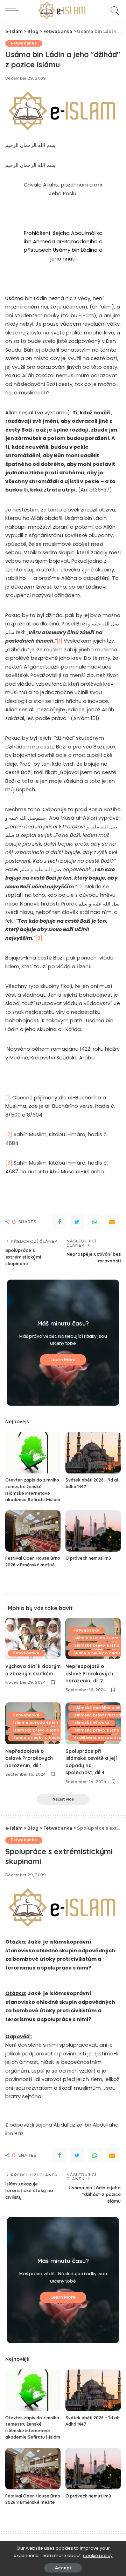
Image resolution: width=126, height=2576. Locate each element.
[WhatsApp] (94, 1222)
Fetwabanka (24, 43)
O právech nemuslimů (88, 1558)
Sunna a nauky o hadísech (40, 1738)
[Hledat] (114, 11)
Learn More (63, 1360)
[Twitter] (77, 1222)
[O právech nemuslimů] (93, 1531)
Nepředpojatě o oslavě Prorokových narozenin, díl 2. (89, 1673)
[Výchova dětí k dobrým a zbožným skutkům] (33, 1639)
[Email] (112, 1222)
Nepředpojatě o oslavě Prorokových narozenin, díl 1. (29, 1758)
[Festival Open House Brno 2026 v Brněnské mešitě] (33, 1531)
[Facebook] (59, 1222)
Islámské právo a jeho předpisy (46, 1730)
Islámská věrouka (92, 1723)
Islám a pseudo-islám (96, 1638)
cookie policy (98, 2555)
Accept (63, 2568)
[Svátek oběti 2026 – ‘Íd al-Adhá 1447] (93, 1453)
